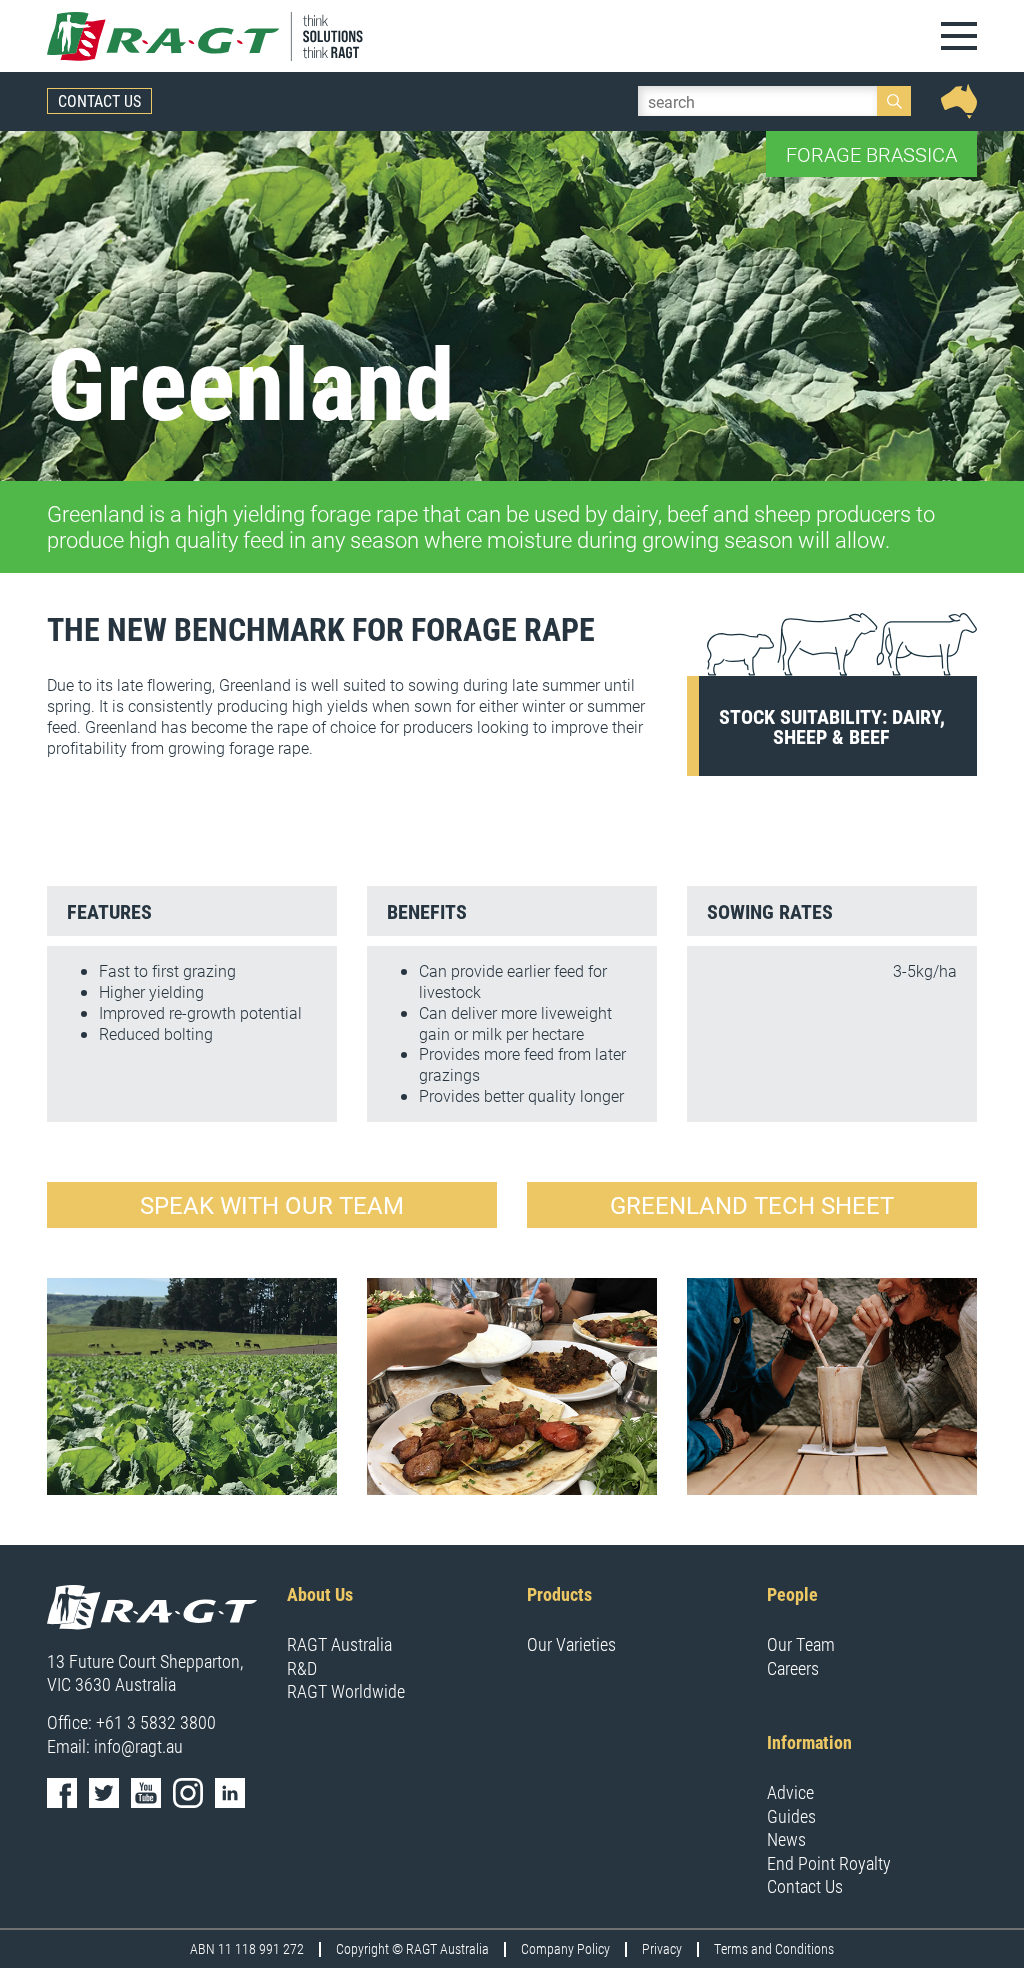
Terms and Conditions (774, 1949)
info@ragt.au (138, 1746)
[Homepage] (207, 36)
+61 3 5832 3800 (156, 1722)
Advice (790, 1792)
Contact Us (99, 100)
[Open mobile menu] (959, 36)
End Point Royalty (829, 1863)
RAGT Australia (339, 1644)
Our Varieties (571, 1644)
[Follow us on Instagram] (188, 1793)
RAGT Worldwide (346, 1691)
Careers (793, 1668)
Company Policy (565, 1949)
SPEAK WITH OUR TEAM (272, 1205)
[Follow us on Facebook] (62, 1793)
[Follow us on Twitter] (104, 1793)
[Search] (894, 101)
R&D (302, 1668)
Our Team (801, 1644)
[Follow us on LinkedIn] (230, 1793)
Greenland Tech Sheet (752, 1205)
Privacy (662, 1949)
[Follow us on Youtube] (146, 1793)
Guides (791, 1816)
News (786, 1839)
